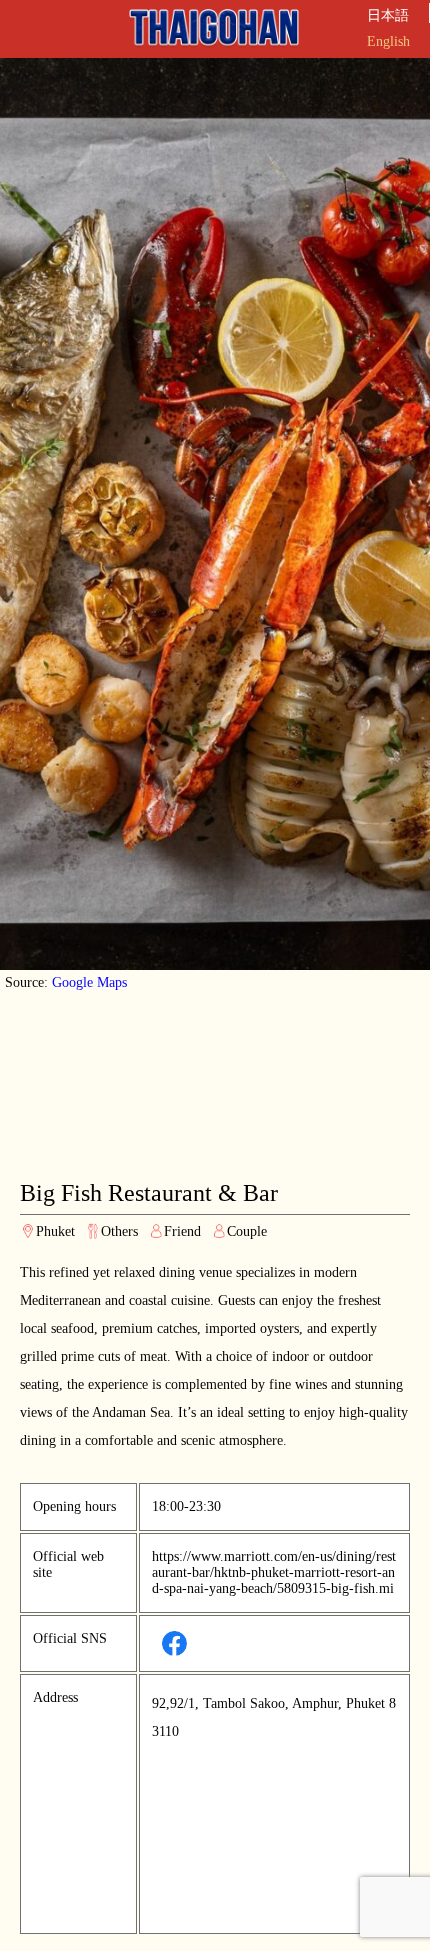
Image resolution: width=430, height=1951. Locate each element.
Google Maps (89, 982)
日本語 (388, 15)
